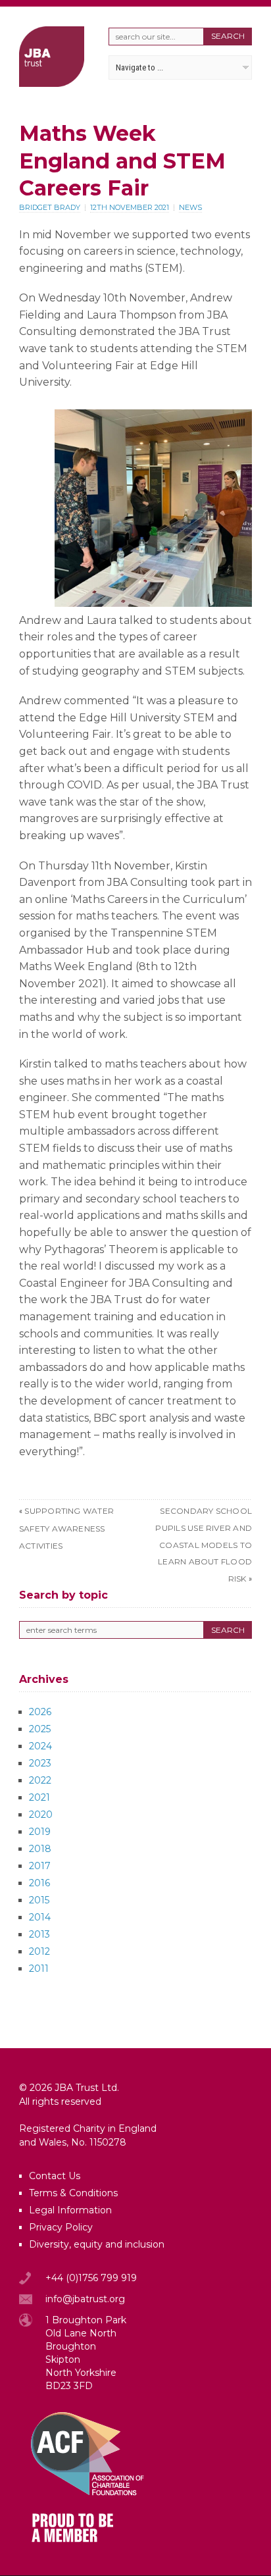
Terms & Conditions (73, 2193)
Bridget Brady (50, 207)
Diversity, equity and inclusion (97, 2244)
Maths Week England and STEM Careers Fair (122, 161)
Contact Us (55, 2176)
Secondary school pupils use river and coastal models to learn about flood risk (204, 1544)
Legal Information (70, 2210)
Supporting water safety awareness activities (66, 1528)
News (190, 207)
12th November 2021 (130, 207)
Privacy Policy (61, 2227)
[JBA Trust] (52, 83)
